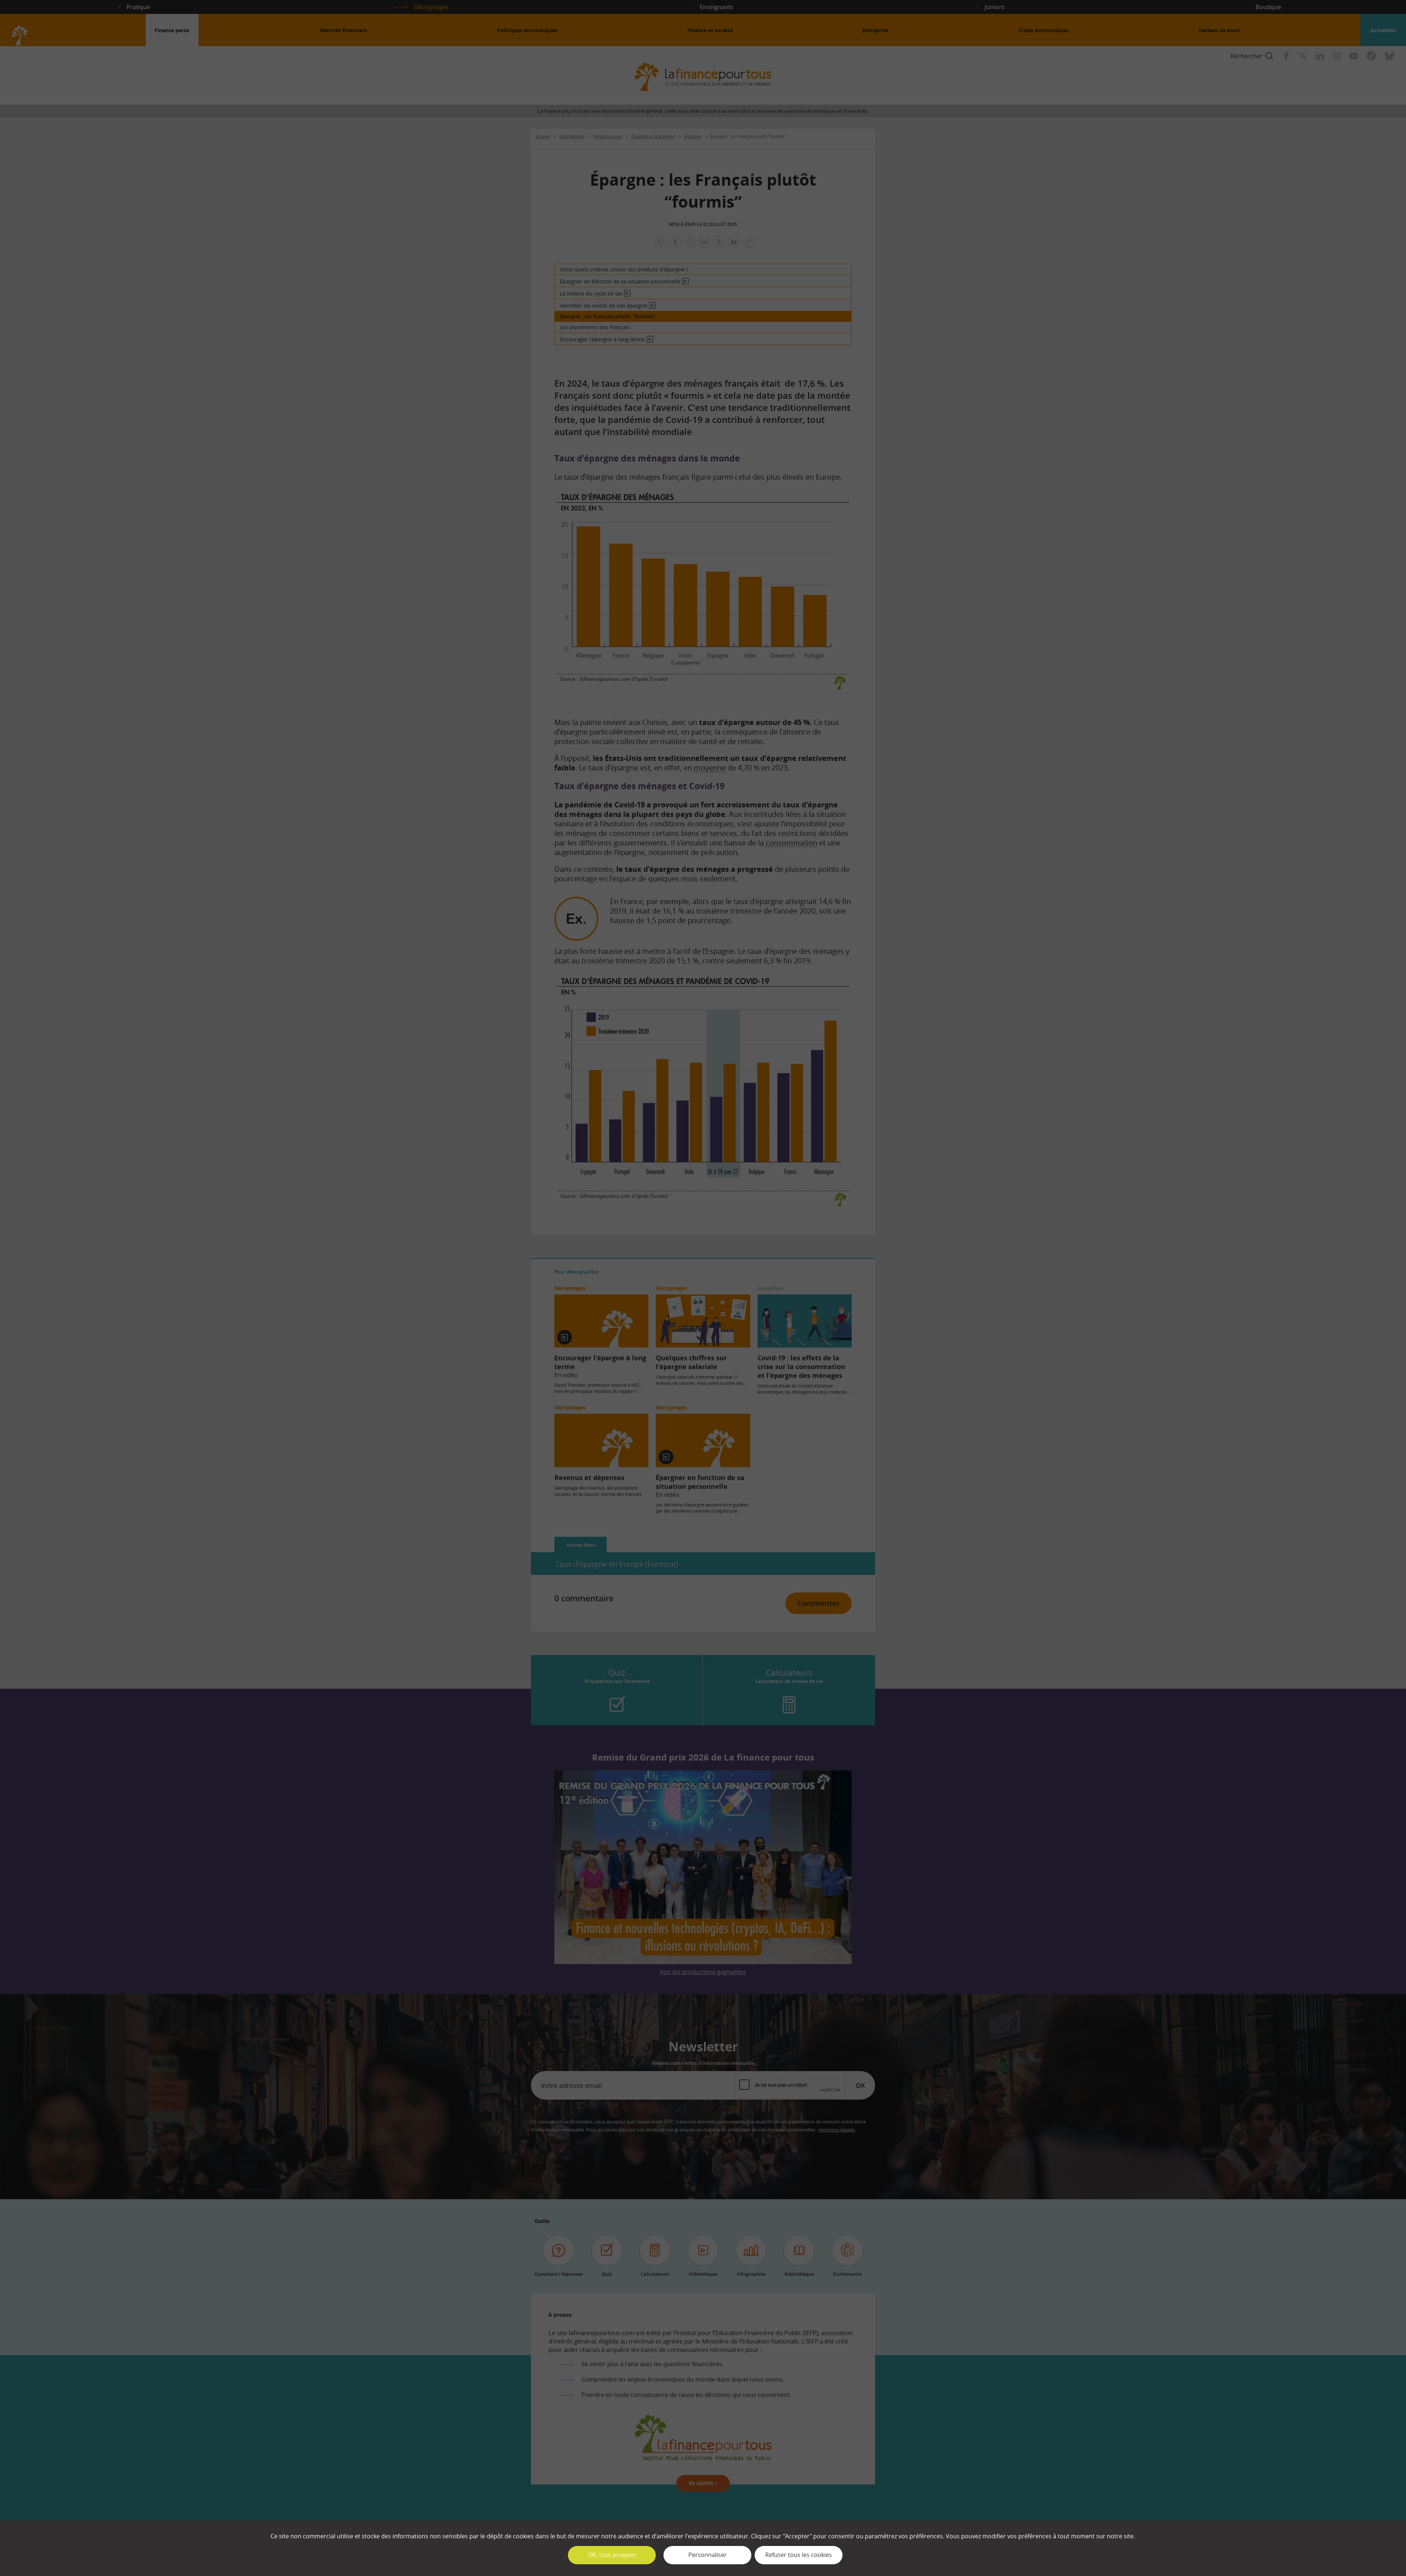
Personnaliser (708, 2555)
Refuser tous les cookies (799, 2555)
